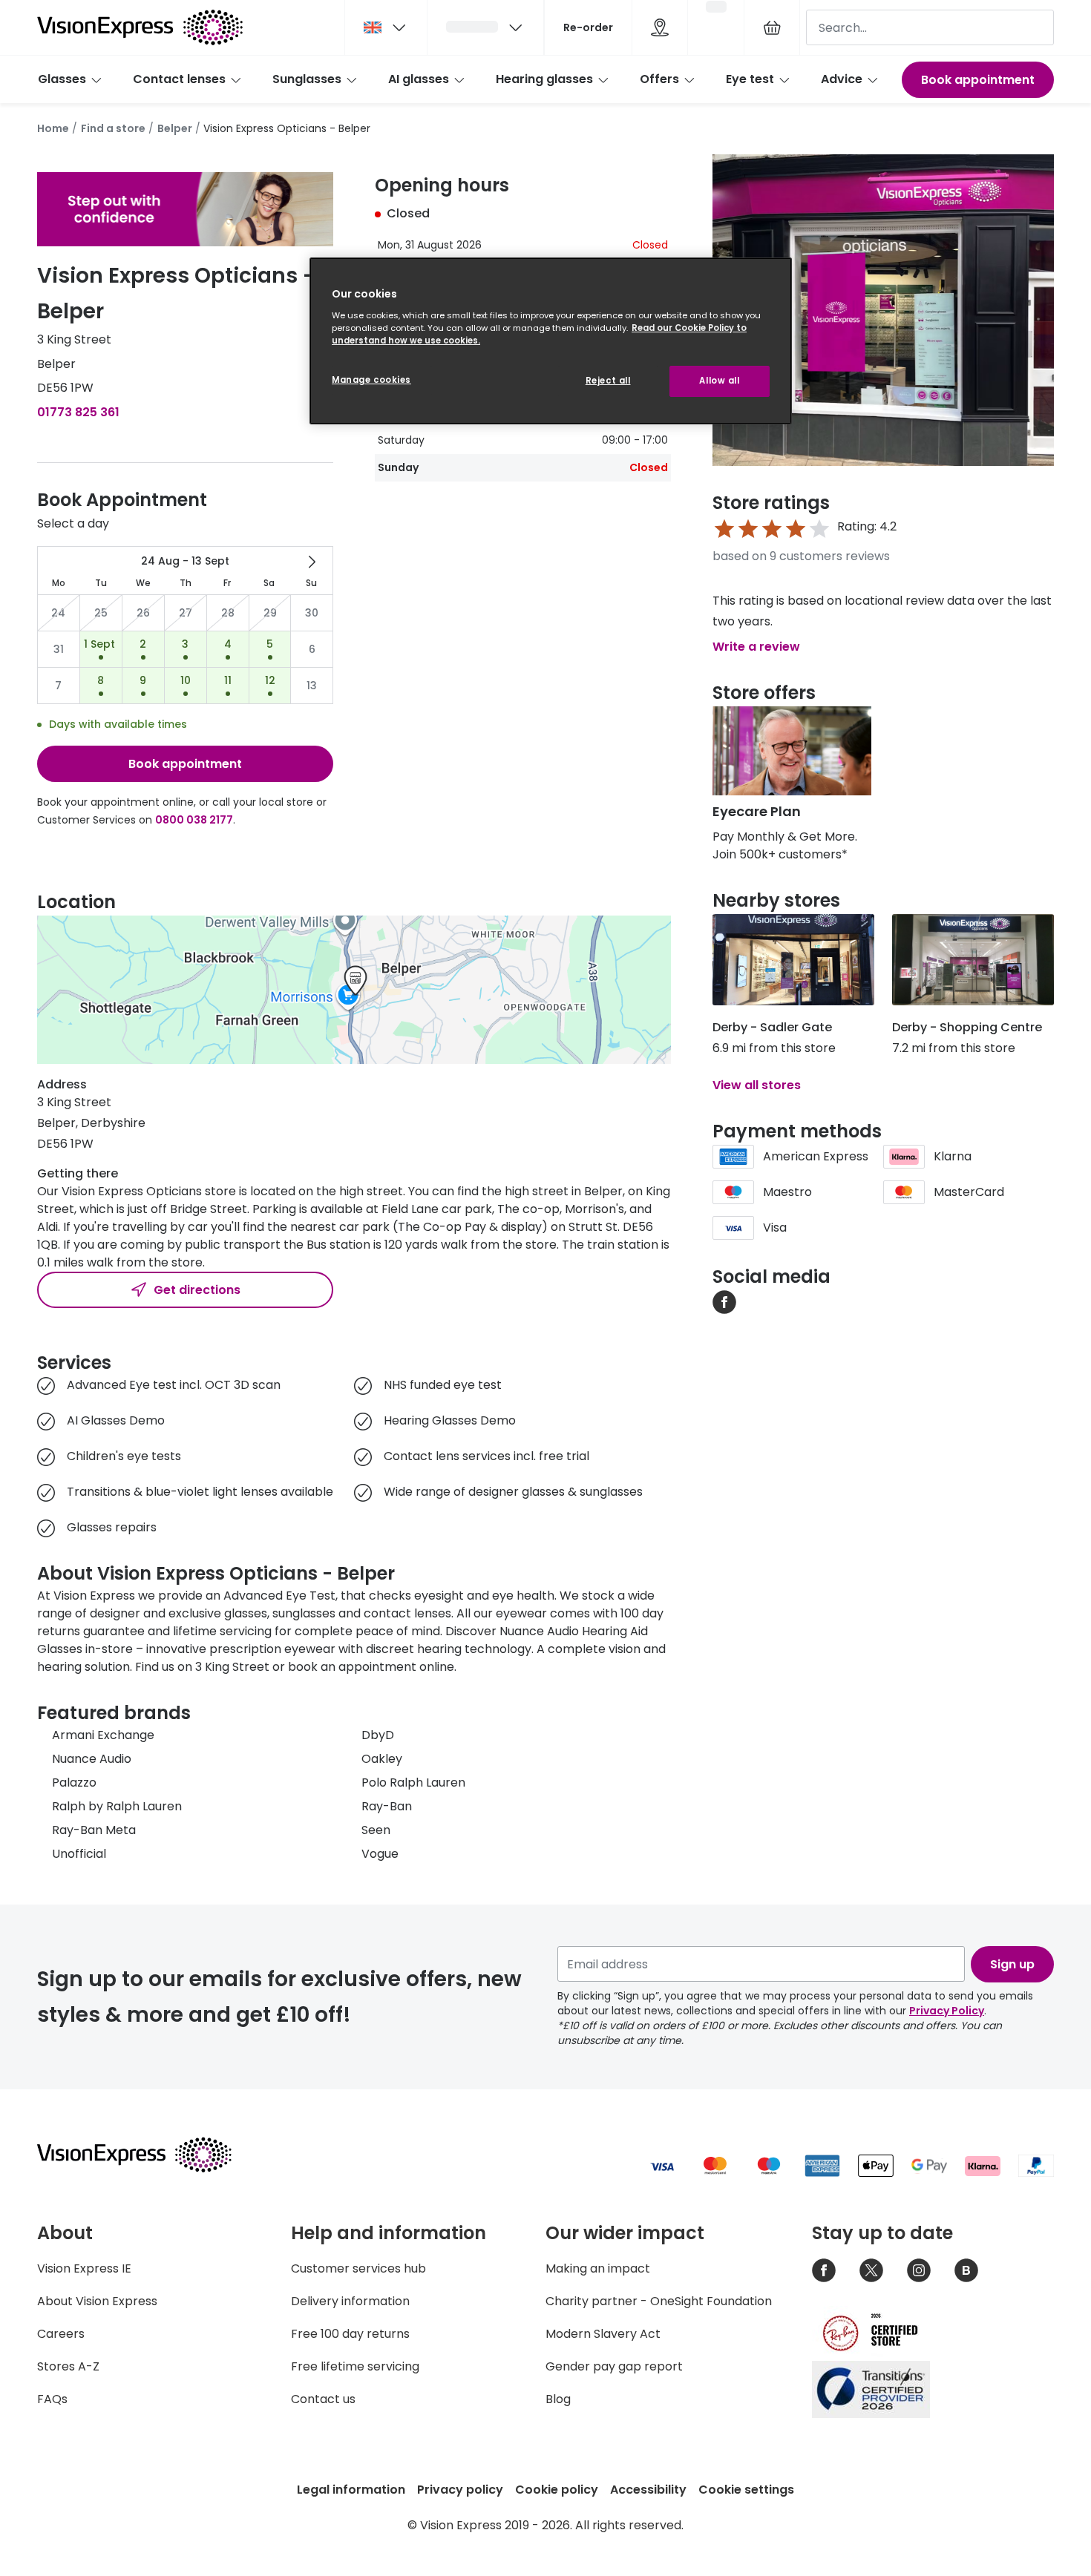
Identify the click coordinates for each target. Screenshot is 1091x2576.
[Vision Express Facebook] (824, 2270)
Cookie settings (746, 2490)
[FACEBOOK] (724, 1301)
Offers (659, 79)
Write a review (756, 647)
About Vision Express (97, 2301)
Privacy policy (460, 2490)
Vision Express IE (84, 2268)
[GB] (386, 27)
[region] (551, 341)
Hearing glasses (544, 79)
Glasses (62, 79)
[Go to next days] (312, 562)
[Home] (140, 27)
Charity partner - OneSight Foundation (659, 2301)
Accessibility (648, 2490)
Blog (558, 2399)
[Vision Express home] (148, 2155)
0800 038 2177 (194, 820)
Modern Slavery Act (603, 2334)
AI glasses (419, 79)
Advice (842, 79)
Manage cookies (371, 380)
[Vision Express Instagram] (919, 2270)
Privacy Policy (947, 2011)
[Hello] (485, 27)
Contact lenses (179, 79)
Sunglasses (307, 79)
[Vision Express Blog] (966, 2270)
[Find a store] (660, 27)
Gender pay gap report (614, 2366)
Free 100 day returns (350, 2334)
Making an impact (598, 2268)
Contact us (323, 2399)
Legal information (351, 2490)
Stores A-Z (68, 2366)
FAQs (52, 2399)
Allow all (719, 381)
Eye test (750, 79)
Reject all (608, 381)
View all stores (757, 1085)
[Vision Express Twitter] (871, 2270)
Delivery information (350, 2301)
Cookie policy (557, 2490)
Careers (61, 2334)
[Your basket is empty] (772, 27)
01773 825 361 (78, 412)
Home (53, 128)
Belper (175, 128)
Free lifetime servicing (355, 2366)
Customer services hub (358, 2268)
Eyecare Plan (757, 811)
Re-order (588, 27)
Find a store (113, 128)
